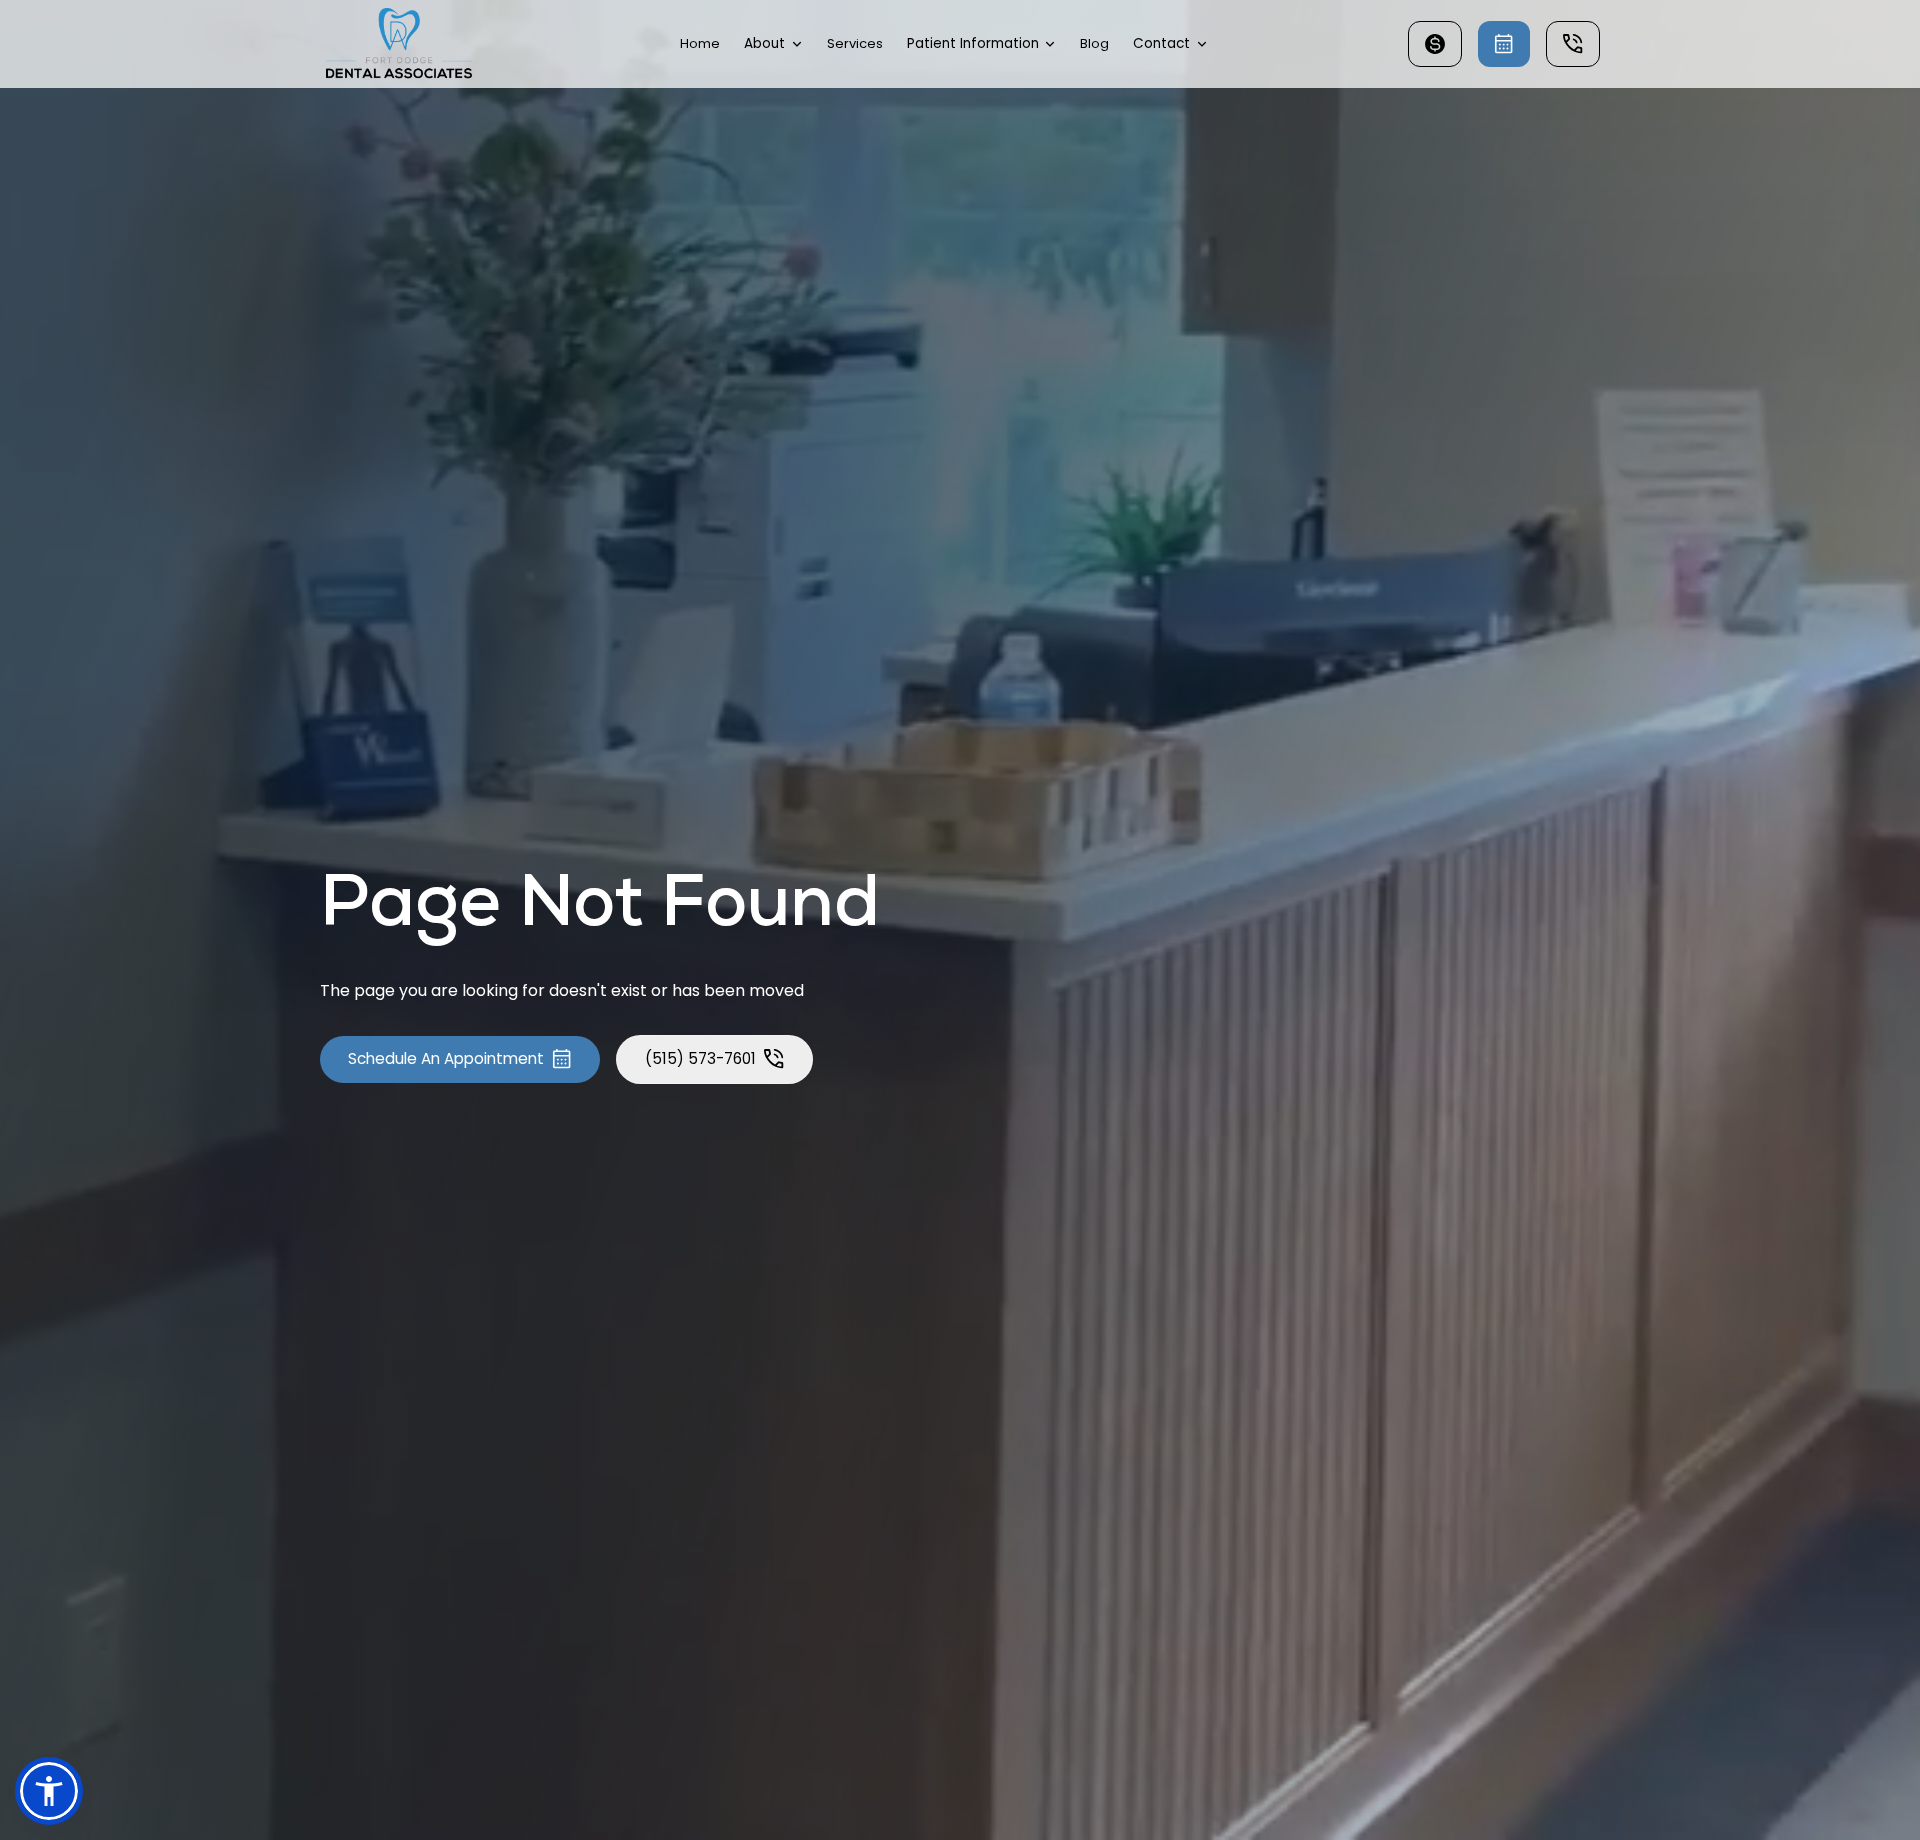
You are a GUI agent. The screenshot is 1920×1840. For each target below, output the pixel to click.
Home (700, 43)
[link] (400, 44)
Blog (1094, 43)
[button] (773, 44)
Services (855, 43)
